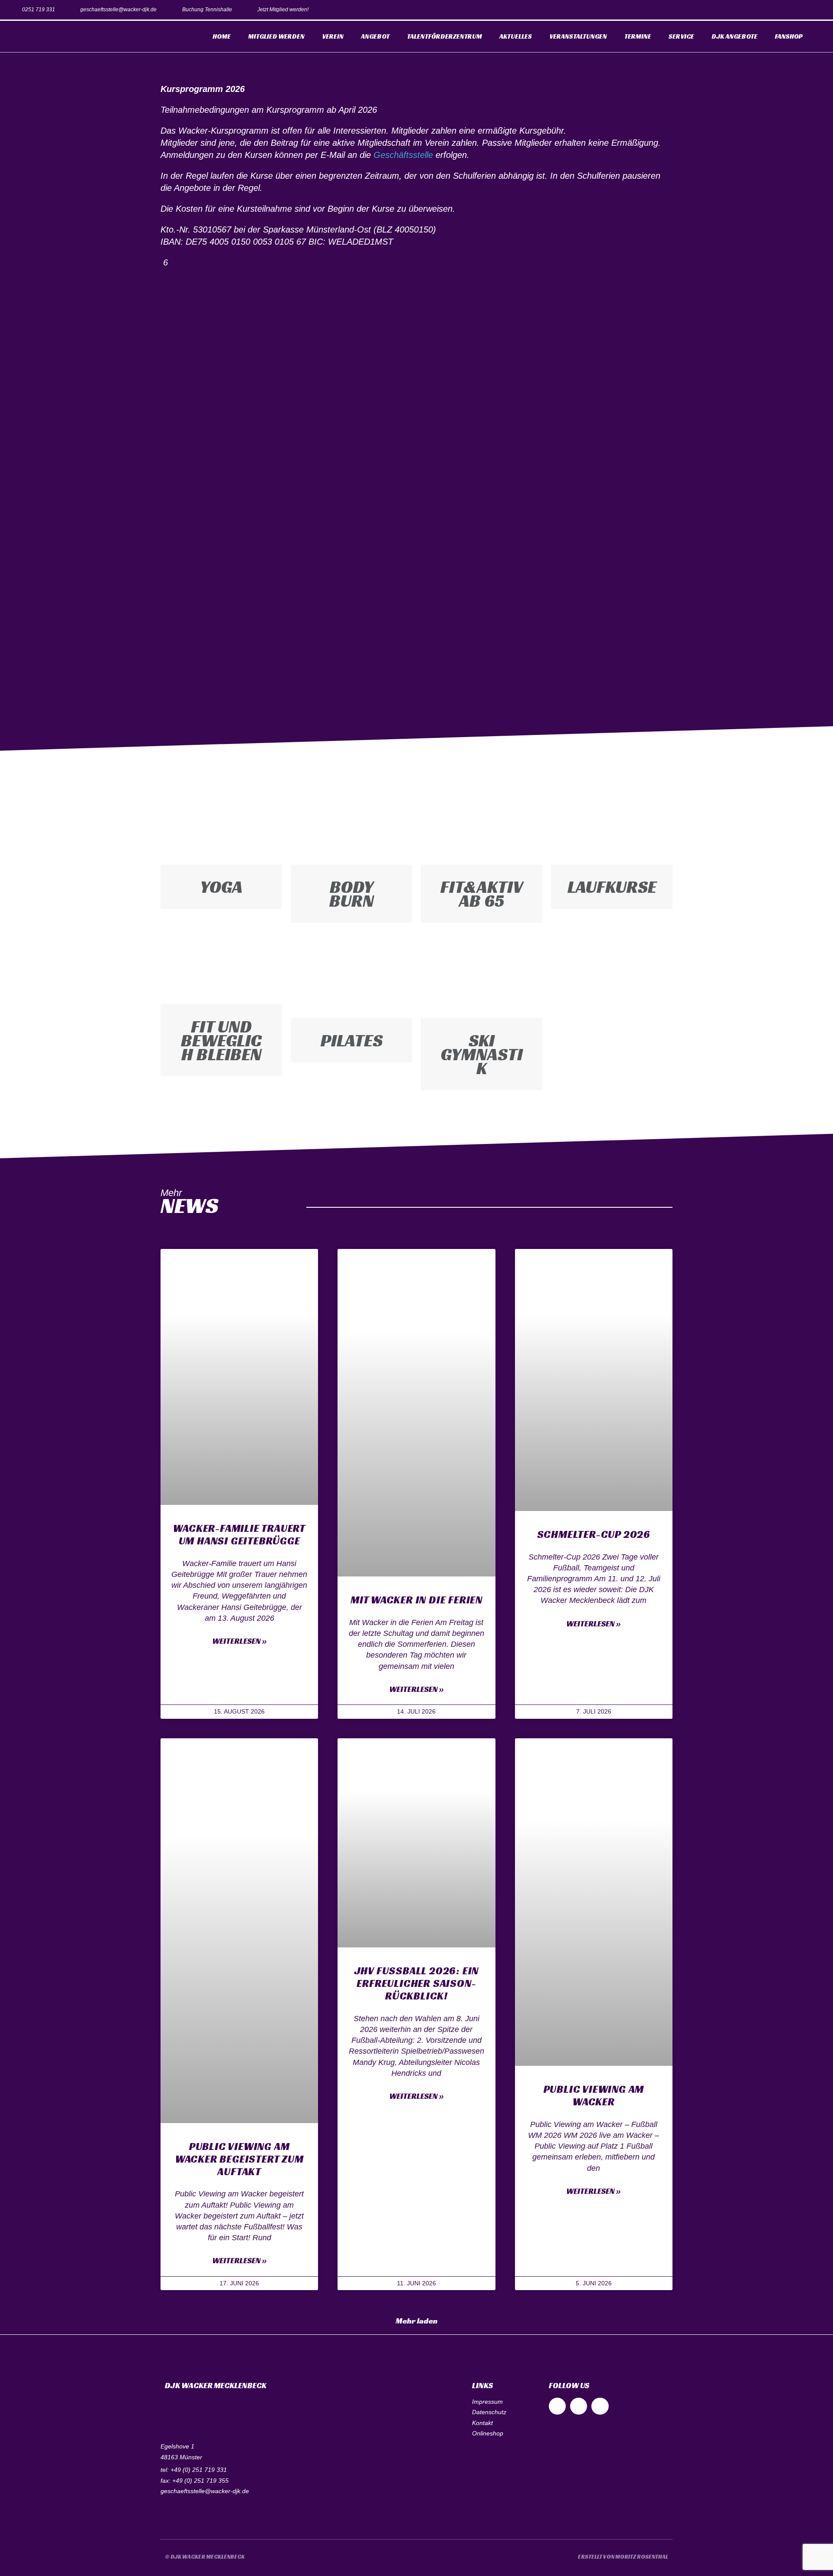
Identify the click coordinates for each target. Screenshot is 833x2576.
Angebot (375, 36)
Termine (638, 36)
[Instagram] (795, 10)
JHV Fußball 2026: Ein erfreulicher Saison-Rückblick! (417, 1983)
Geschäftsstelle (403, 155)
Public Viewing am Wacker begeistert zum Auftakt (239, 2159)
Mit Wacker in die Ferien (416, 1600)
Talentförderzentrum (444, 36)
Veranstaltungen (578, 36)
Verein (333, 36)
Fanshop (789, 36)
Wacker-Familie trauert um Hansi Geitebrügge (239, 1535)
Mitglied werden (276, 36)
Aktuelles (516, 36)
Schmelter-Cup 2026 (594, 1534)
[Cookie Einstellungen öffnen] (19, 2565)
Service (681, 36)
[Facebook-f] (776, 10)
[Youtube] (815, 10)
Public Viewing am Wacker (594, 2096)
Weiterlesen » (239, 1641)
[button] (417, 2321)
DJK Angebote (735, 36)
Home (222, 36)
